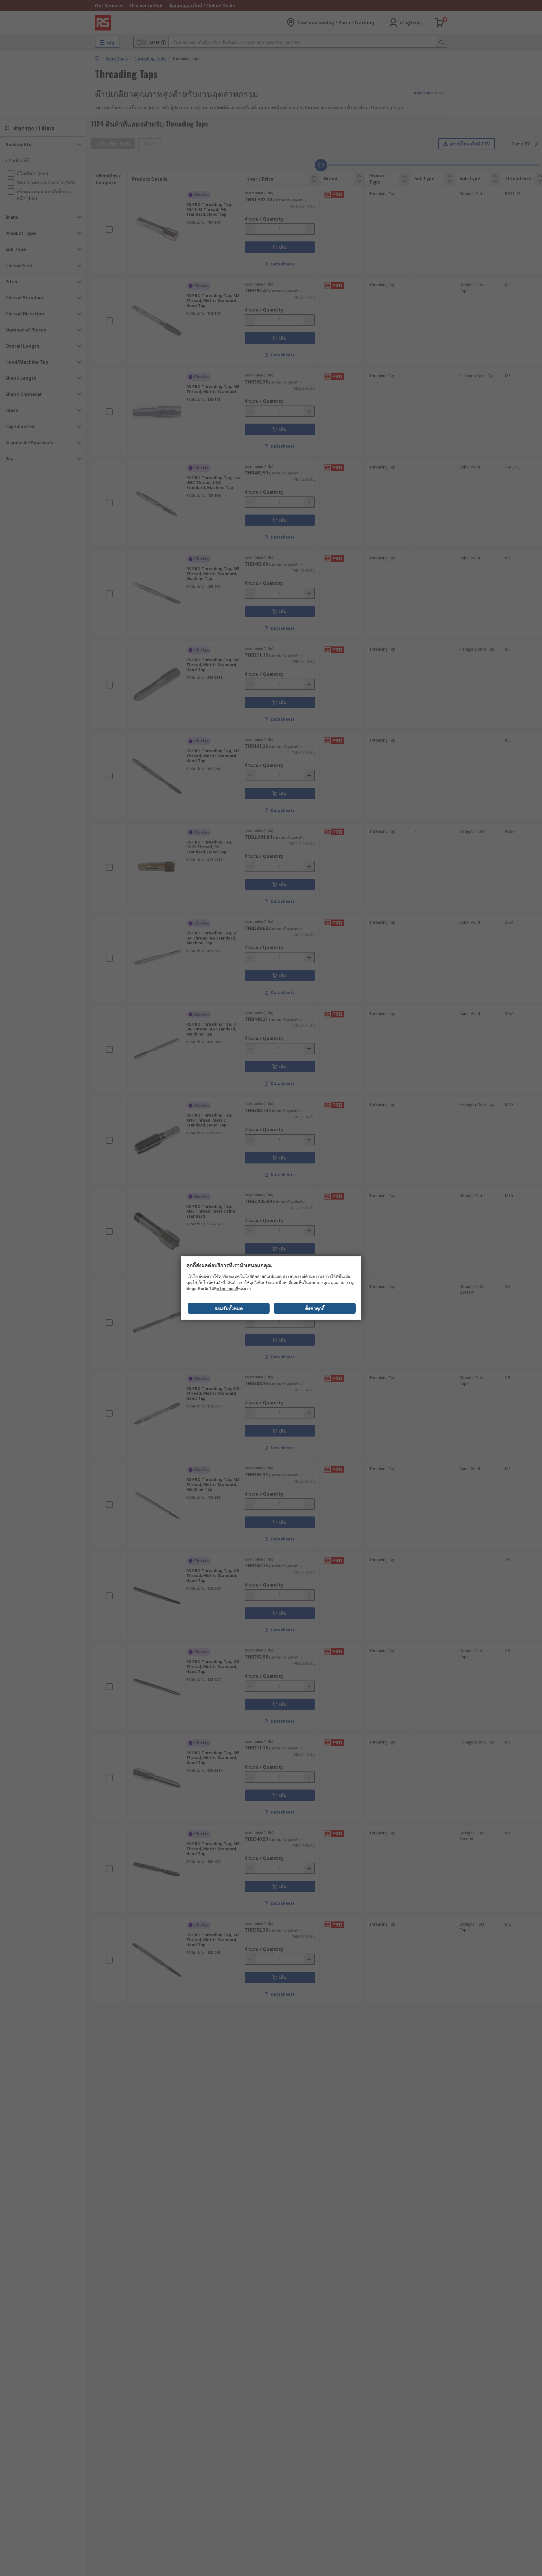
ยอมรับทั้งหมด (229, 1308)
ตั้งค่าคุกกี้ (315, 1308)
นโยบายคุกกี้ (227, 1289)
